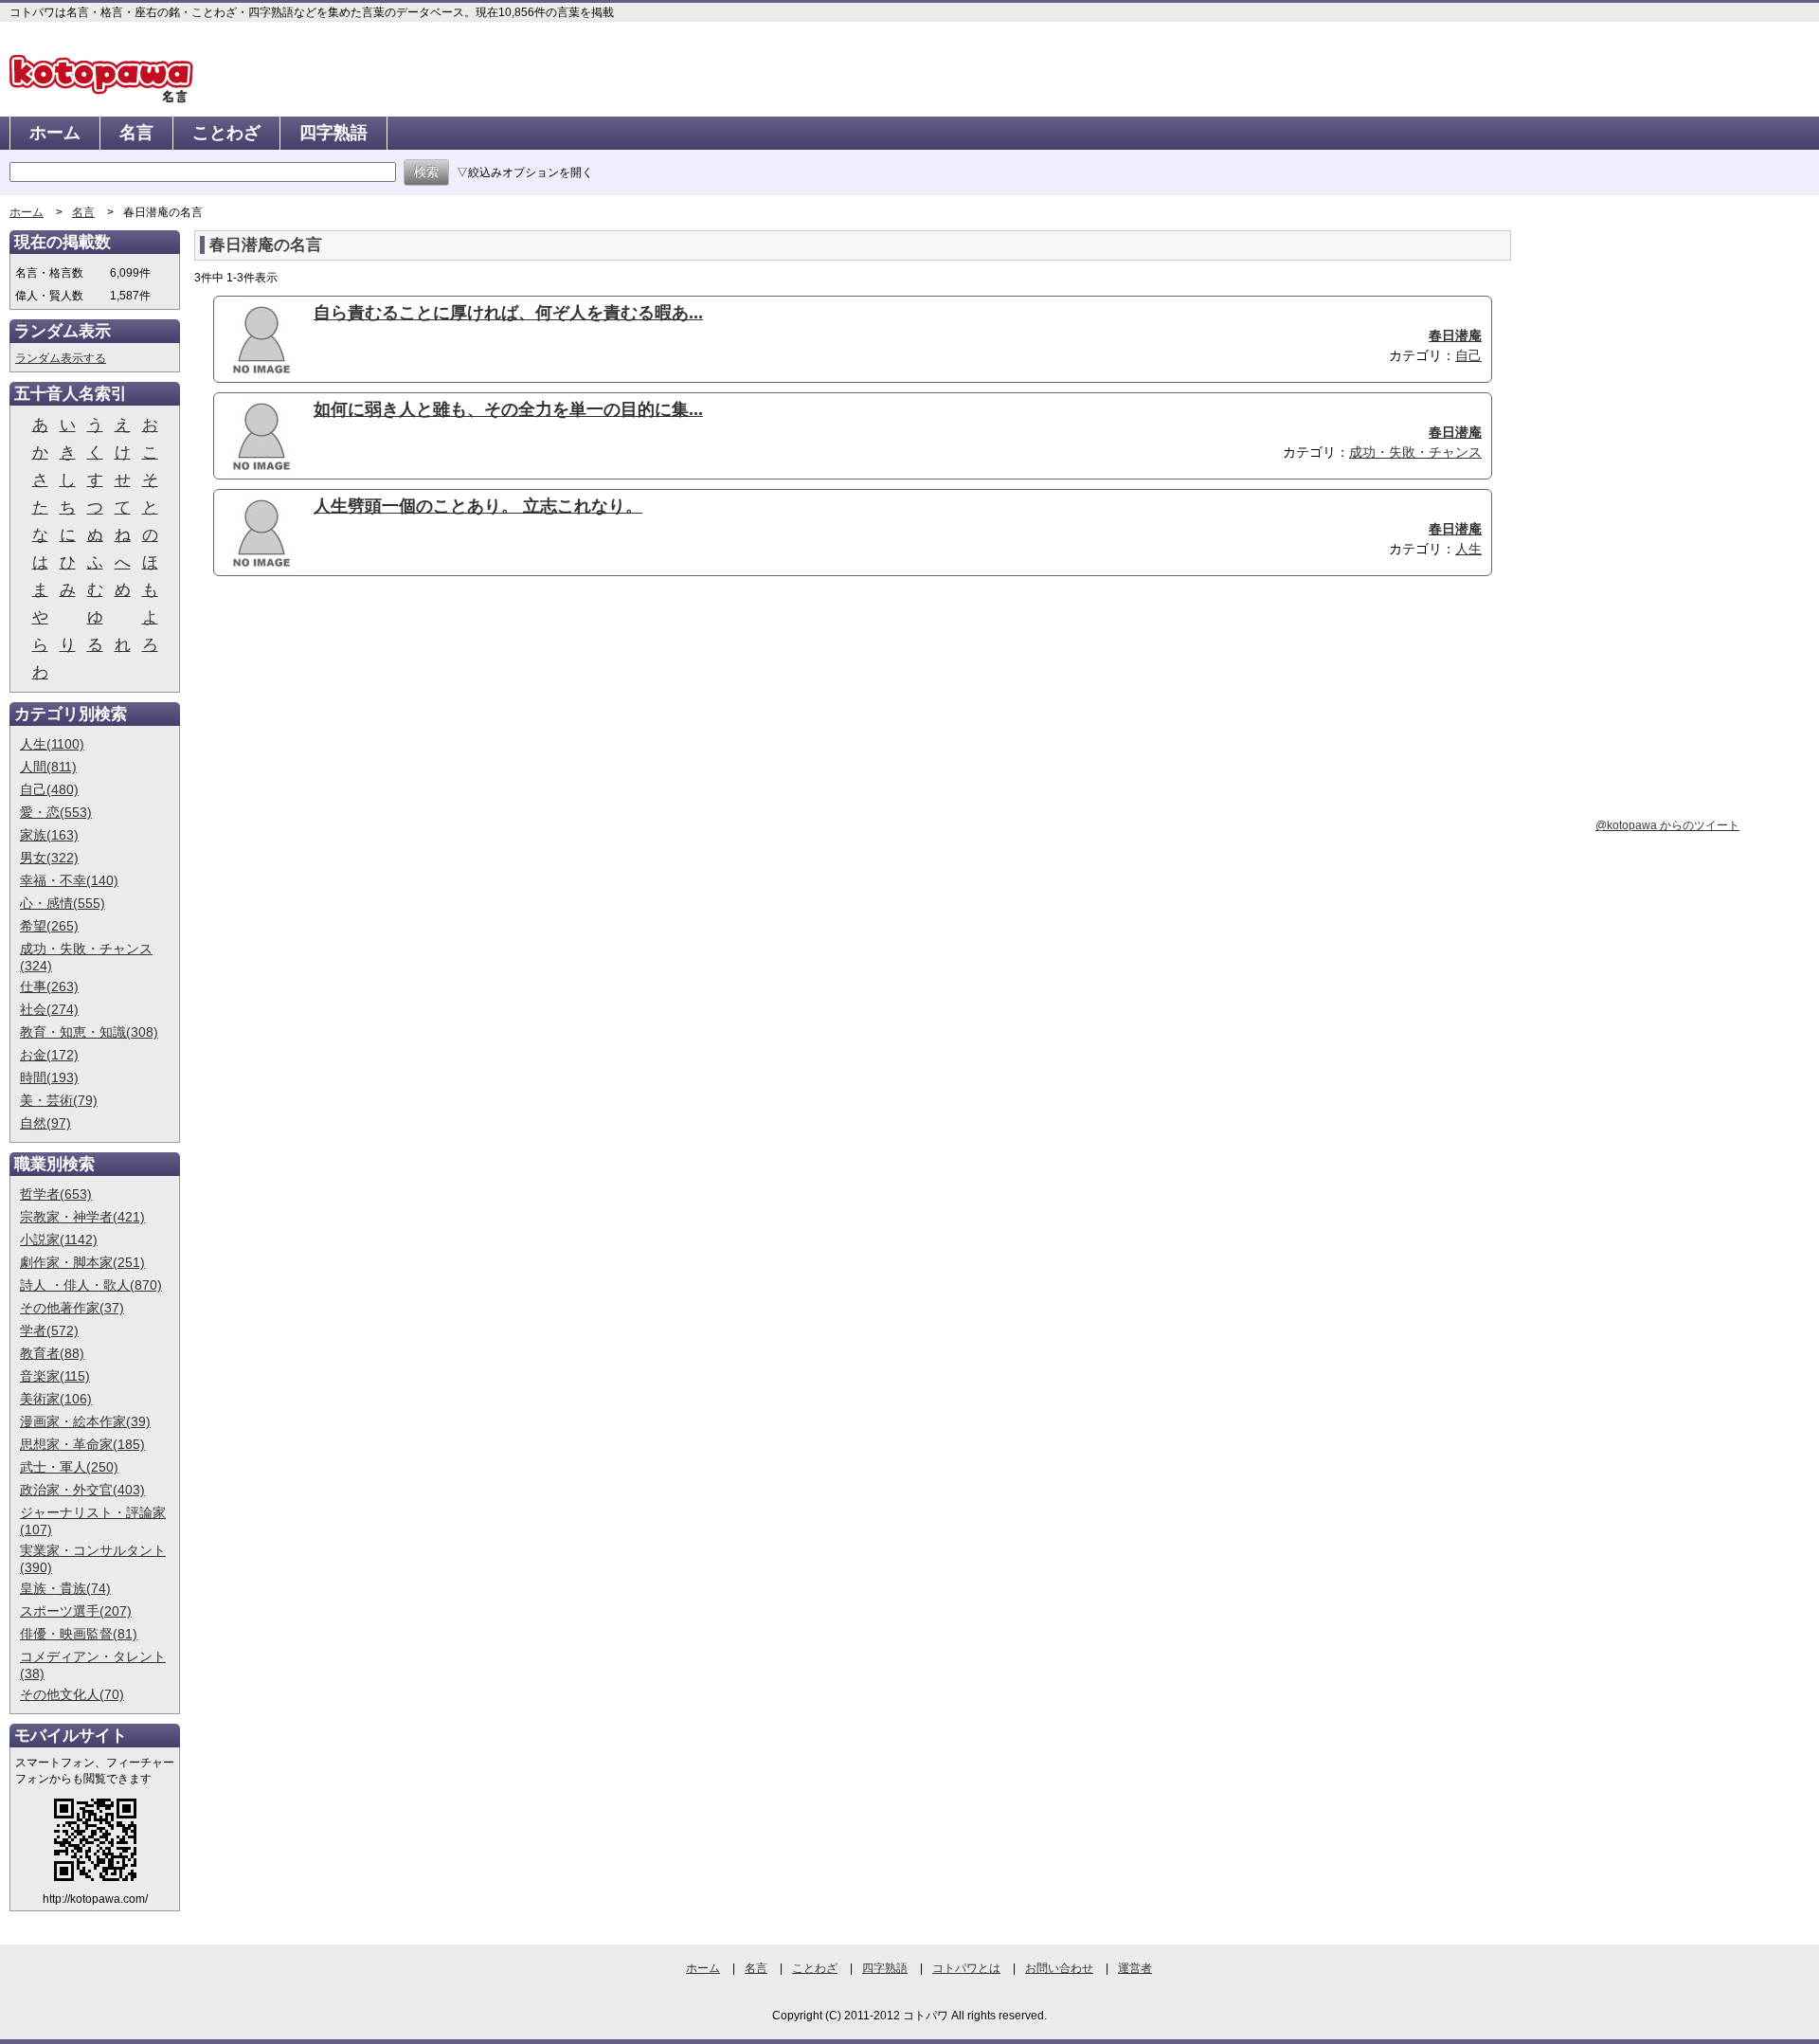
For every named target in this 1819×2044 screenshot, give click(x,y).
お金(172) (49, 1055)
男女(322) (49, 858)
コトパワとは (966, 1968)
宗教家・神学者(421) (82, 1217)
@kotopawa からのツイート (1667, 825)
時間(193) (49, 1077)
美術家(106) (56, 1399)
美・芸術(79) (59, 1100)
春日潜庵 (1455, 335)
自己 (1468, 355)
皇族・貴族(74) (65, 1588)
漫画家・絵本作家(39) (85, 1421)
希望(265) (49, 926)
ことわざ (226, 133)
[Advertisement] (353, 737)
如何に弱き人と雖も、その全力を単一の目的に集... (508, 409)
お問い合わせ (1059, 1968)
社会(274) (49, 1009)
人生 (1468, 549)
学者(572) (49, 1330)
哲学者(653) (56, 1194)
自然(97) (45, 1123)
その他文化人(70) (72, 1694)
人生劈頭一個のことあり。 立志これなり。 (478, 506)
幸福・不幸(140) (69, 880)
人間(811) (48, 767)
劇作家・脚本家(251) (82, 1262)
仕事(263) (49, 986)
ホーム (55, 133)
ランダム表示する (61, 358)
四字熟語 (333, 133)
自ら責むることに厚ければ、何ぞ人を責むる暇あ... (508, 313)
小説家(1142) (59, 1239)
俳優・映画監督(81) (79, 1634)
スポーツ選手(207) (76, 1611)
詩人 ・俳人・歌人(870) (91, 1285)
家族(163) (49, 835)
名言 (136, 133)
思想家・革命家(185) (82, 1444)
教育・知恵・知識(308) (89, 1032)
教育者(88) (52, 1353)
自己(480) (49, 789)
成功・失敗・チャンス (1415, 452)
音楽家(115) (55, 1376)
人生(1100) (52, 744)
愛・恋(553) (56, 812)
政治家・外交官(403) (82, 1490)
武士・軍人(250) (69, 1467)
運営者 (1135, 1968)
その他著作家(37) (72, 1308)
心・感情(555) (63, 903)
